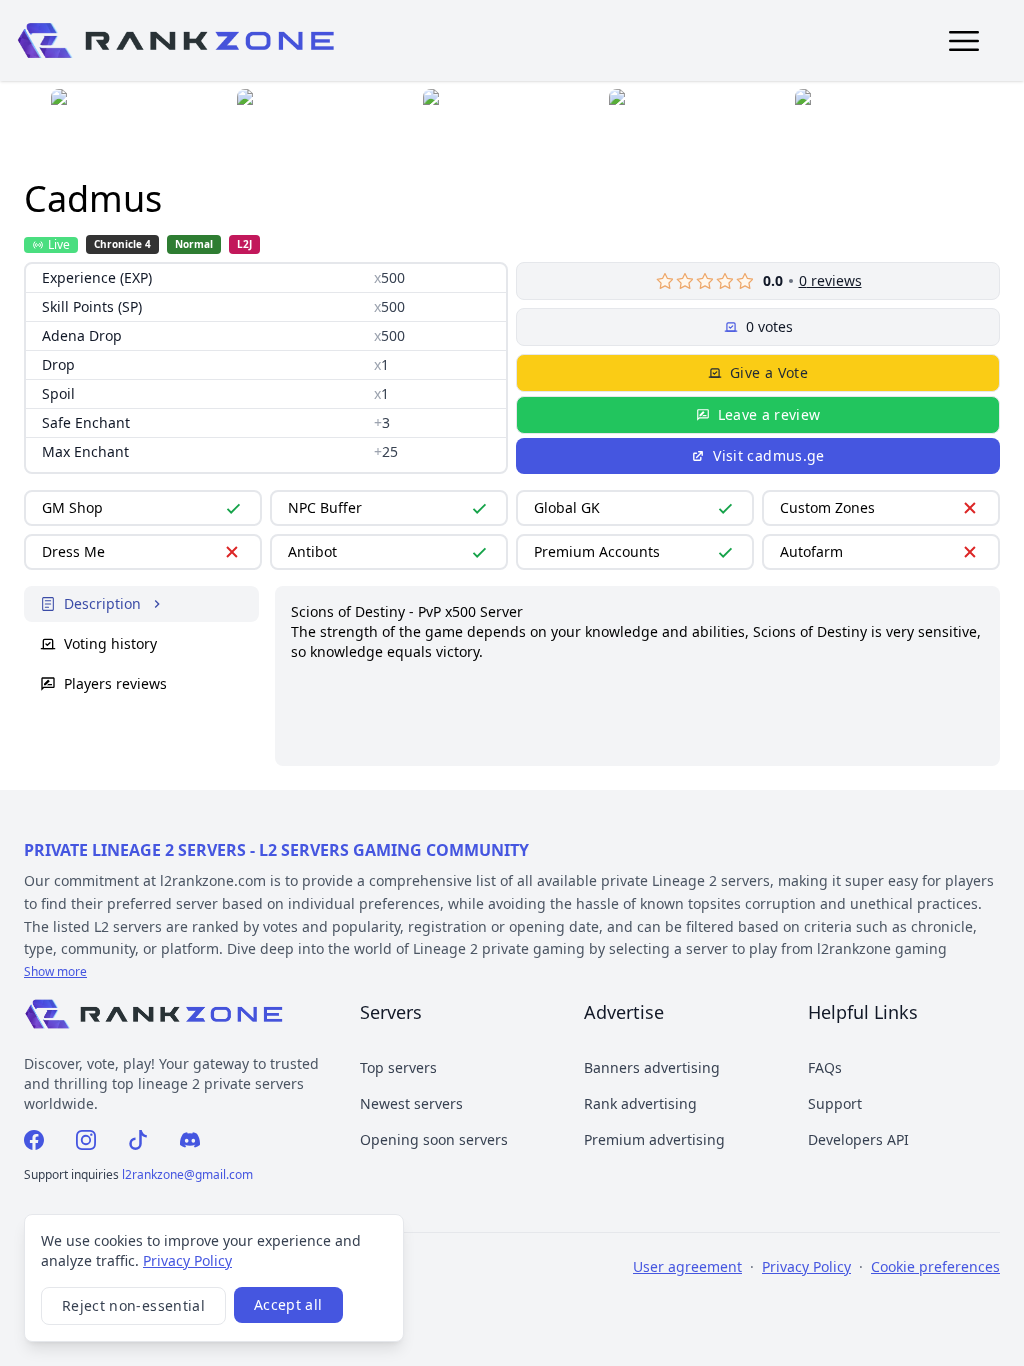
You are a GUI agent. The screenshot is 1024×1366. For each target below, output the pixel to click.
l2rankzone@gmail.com (187, 1174)
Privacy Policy (187, 1260)
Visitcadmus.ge (768, 455)
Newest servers (411, 1103)
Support (835, 1103)
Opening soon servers (434, 1139)
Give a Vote (769, 372)
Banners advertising (652, 1067)
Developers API (858, 1139)
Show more (55, 971)
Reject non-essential (133, 1305)
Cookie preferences (935, 1266)
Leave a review (769, 414)
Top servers (398, 1067)
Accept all (288, 1304)
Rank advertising (640, 1103)
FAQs (825, 1067)
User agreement (687, 1266)
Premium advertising (654, 1139)
